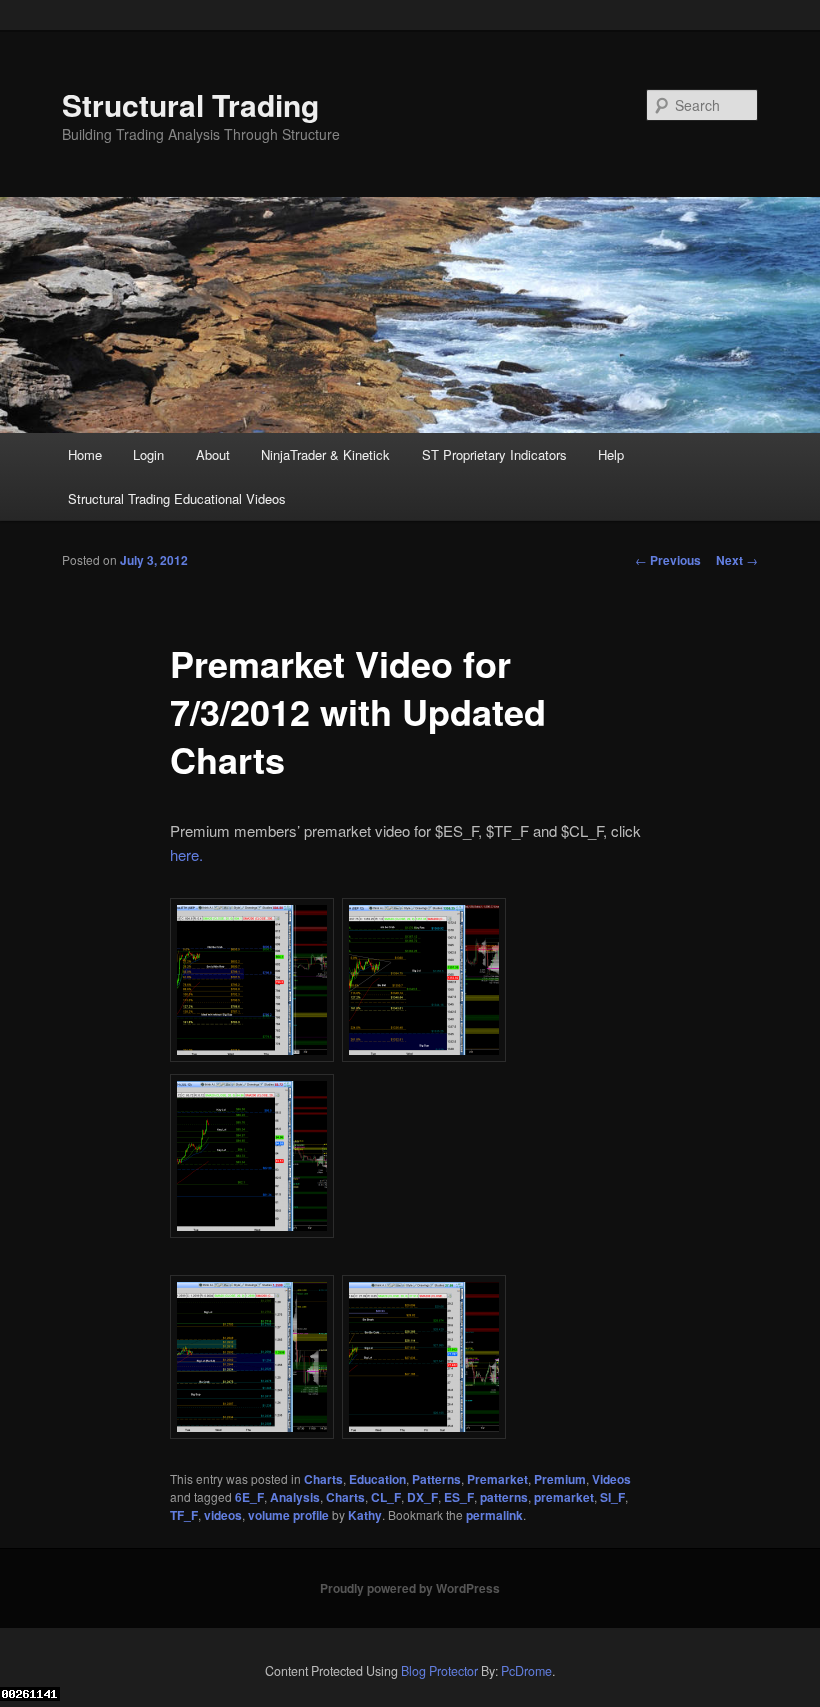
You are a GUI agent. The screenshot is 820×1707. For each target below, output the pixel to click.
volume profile (288, 1515)
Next (737, 560)
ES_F (459, 1497)
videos (223, 1515)
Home (85, 454)
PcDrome (526, 1671)
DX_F (422, 1497)
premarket (564, 1497)
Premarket (497, 1479)
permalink (494, 1515)
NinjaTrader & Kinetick (325, 454)
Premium (560, 1479)
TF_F (184, 1515)
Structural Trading (190, 104)
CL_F (386, 1497)
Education (377, 1479)
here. (186, 854)
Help (611, 454)
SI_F (612, 1497)
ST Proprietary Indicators (494, 454)
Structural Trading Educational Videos (177, 498)
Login (148, 454)
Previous (668, 560)
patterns (504, 1497)
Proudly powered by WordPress (410, 1588)
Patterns (436, 1479)
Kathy (365, 1515)
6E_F (249, 1497)
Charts (323, 1479)
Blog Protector (439, 1671)
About (213, 454)
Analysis (295, 1497)
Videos (611, 1479)
